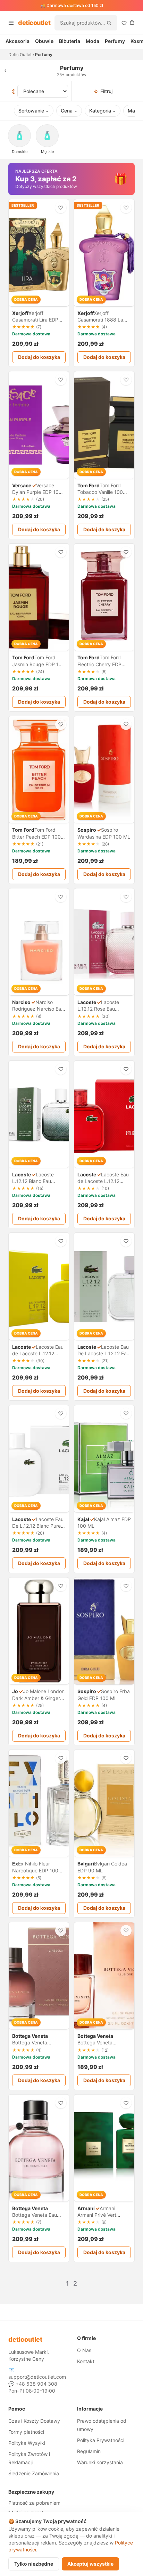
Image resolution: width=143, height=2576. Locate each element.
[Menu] (11, 23)
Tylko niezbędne (34, 2564)
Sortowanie (34, 111)
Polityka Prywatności (101, 2440)
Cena (69, 111)
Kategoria (103, 111)
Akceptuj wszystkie (90, 2564)
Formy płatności (26, 2432)
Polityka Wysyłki (27, 2443)
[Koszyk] (132, 22)
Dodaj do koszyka (39, 357)
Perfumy (115, 41)
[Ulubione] (124, 23)
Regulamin (89, 2451)
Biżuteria (70, 41)
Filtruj (103, 91)
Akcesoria (18, 41)
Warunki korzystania (100, 2462)
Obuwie (44, 41)
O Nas (84, 2350)
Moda (92, 41)
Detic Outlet (20, 55)
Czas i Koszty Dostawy (34, 2421)
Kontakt (86, 2361)
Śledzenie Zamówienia (34, 2473)
